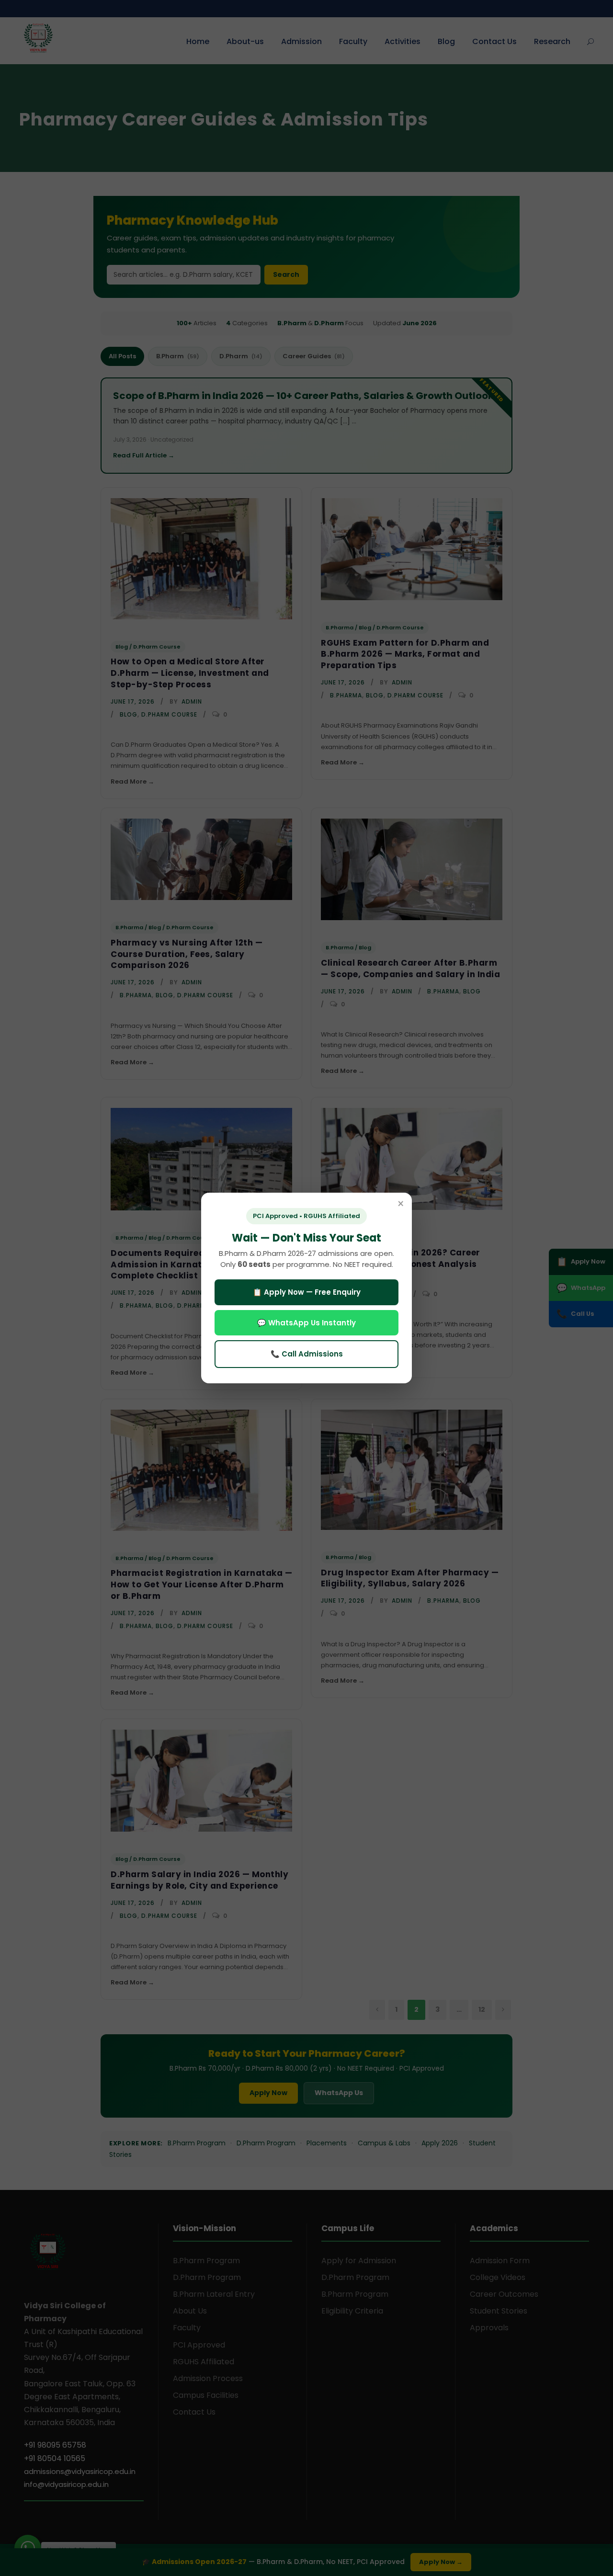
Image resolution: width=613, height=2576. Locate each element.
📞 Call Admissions (307, 1354)
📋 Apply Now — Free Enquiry (307, 1292)
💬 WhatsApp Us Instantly (306, 1323)
